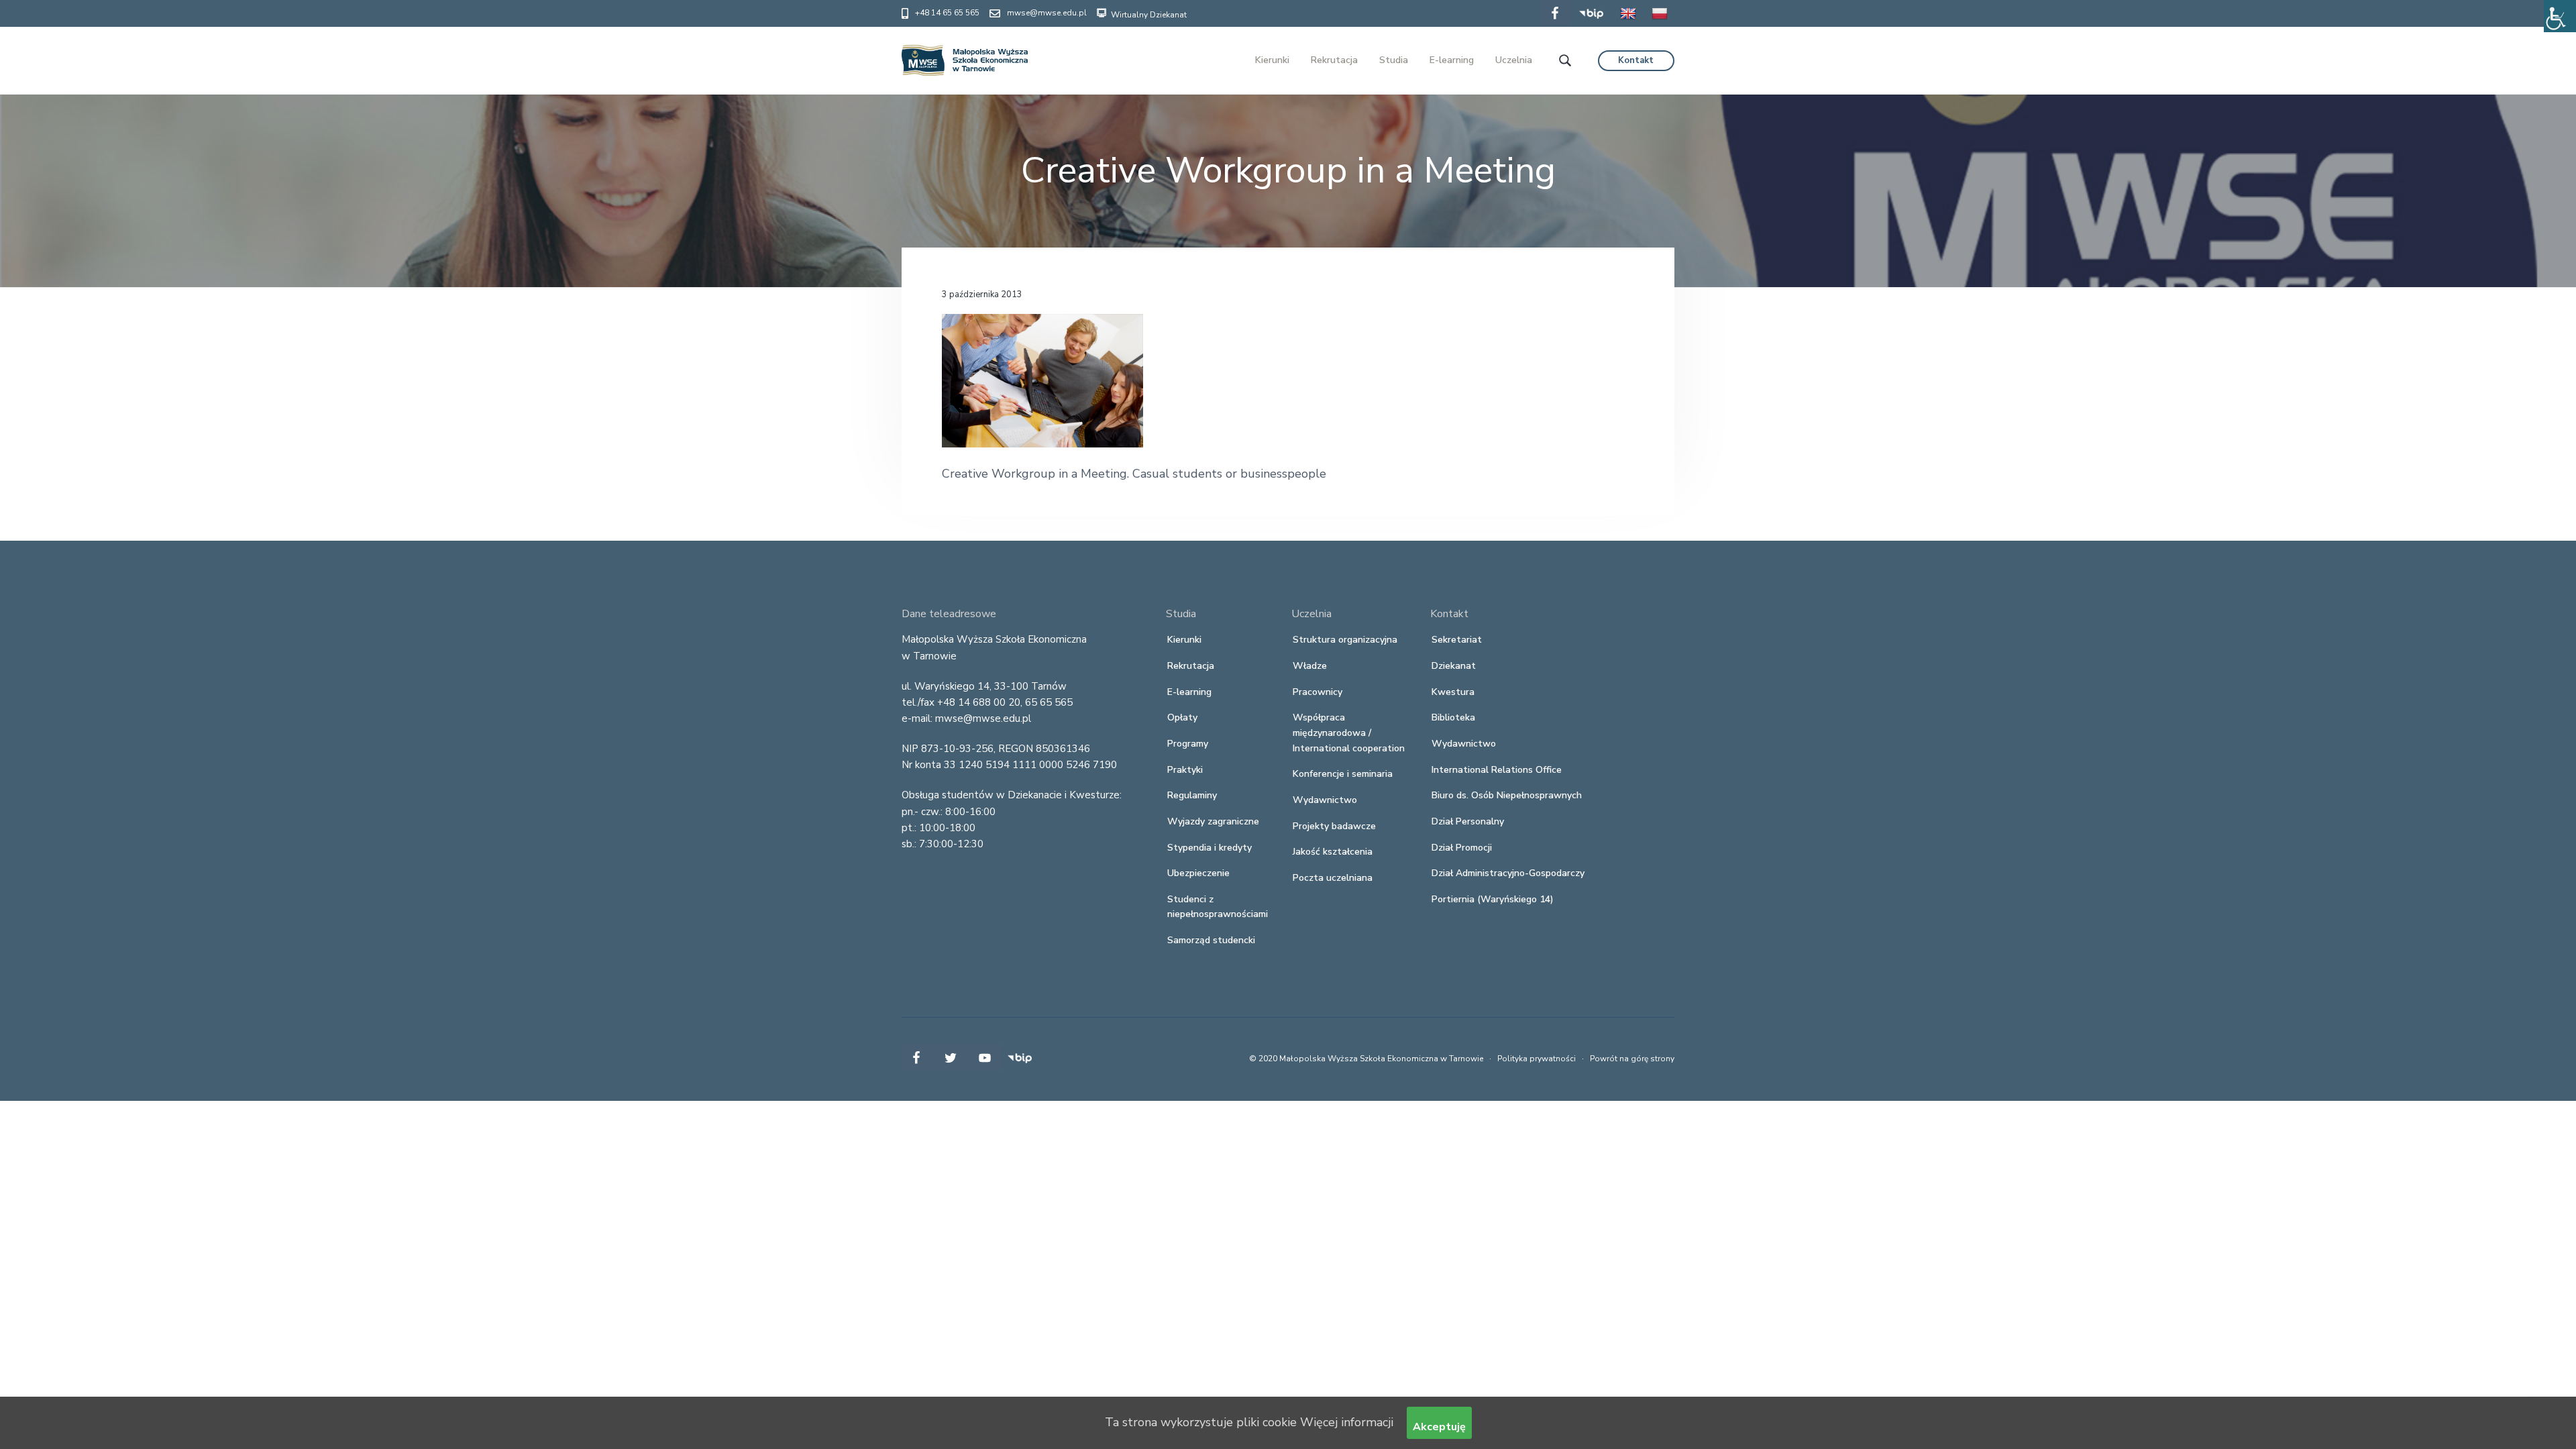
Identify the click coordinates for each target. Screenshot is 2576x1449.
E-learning (1189, 692)
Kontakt (1636, 60)
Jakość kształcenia (1333, 852)
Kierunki (1184, 640)
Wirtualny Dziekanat (1148, 15)
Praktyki (1185, 770)
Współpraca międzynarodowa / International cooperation (1349, 733)
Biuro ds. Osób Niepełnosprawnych (1507, 795)
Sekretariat (1457, 640)
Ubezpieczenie (1198, 873)
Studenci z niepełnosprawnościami (1218, 907)
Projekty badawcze (1334, 826)
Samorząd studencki (1211, 940)
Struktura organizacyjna (1345, 640)
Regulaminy (1192, 795)
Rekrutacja (1191, 666)
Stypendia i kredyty (1210, 848)
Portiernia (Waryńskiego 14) (1493, 899)
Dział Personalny (1468, 821)
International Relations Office (1497, 770)
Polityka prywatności (1537, 1059)
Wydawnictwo (1325, 800)
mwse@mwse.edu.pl (1047, 13)
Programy (1188, 744)
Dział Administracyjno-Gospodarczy (1508, 873)
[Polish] (1660, 23)
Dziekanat (1454, 666)
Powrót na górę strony (1632, 1059)
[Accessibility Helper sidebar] (2560, 16)
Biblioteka (1453, 717)
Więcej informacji (1347, 1422)
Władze (1310, 666)
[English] (1628, 23)
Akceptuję (1439, 1427)
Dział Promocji (1462, 848)
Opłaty (1182, 717)
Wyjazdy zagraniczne (1213, 821)
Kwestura (1453, 692)
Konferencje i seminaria (1343, 774)
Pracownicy (1318, 692)
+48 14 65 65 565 (947, 13)
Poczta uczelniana (1333, 878)
